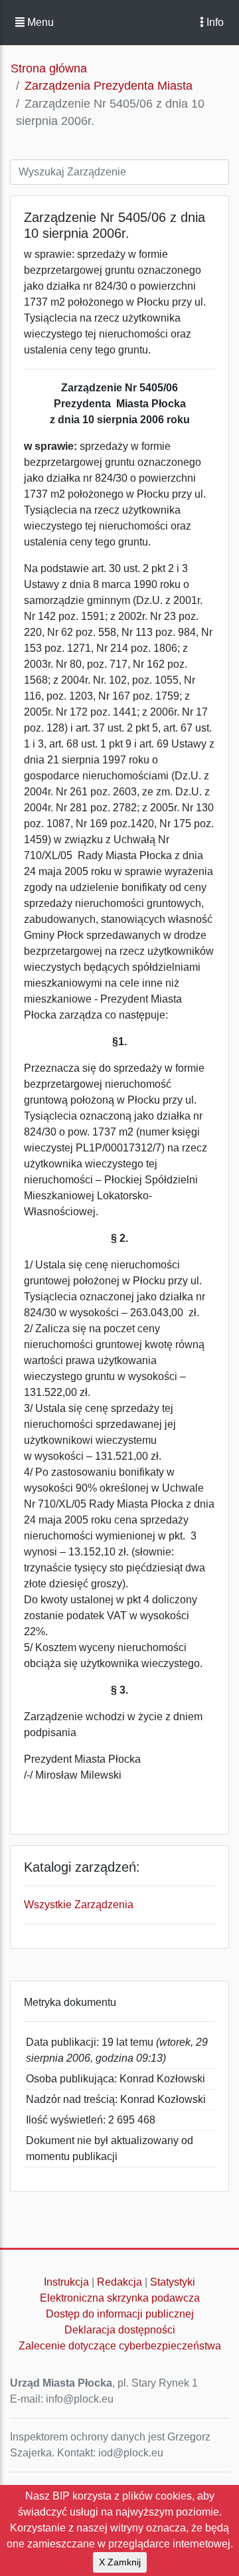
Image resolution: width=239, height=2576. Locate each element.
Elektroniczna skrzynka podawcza (120, 2298)
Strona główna (49, 68)
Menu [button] (39, 22)
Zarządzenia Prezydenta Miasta (109, 86)
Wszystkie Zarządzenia (79, 1905)
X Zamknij (120, 2562)
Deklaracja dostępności (120, 2330)
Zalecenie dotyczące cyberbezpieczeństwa (120, 2346)
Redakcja (119, 2282)
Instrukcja (66, 2282)
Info (214, 22)
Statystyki (173, 2282)
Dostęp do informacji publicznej (120, 2314)
